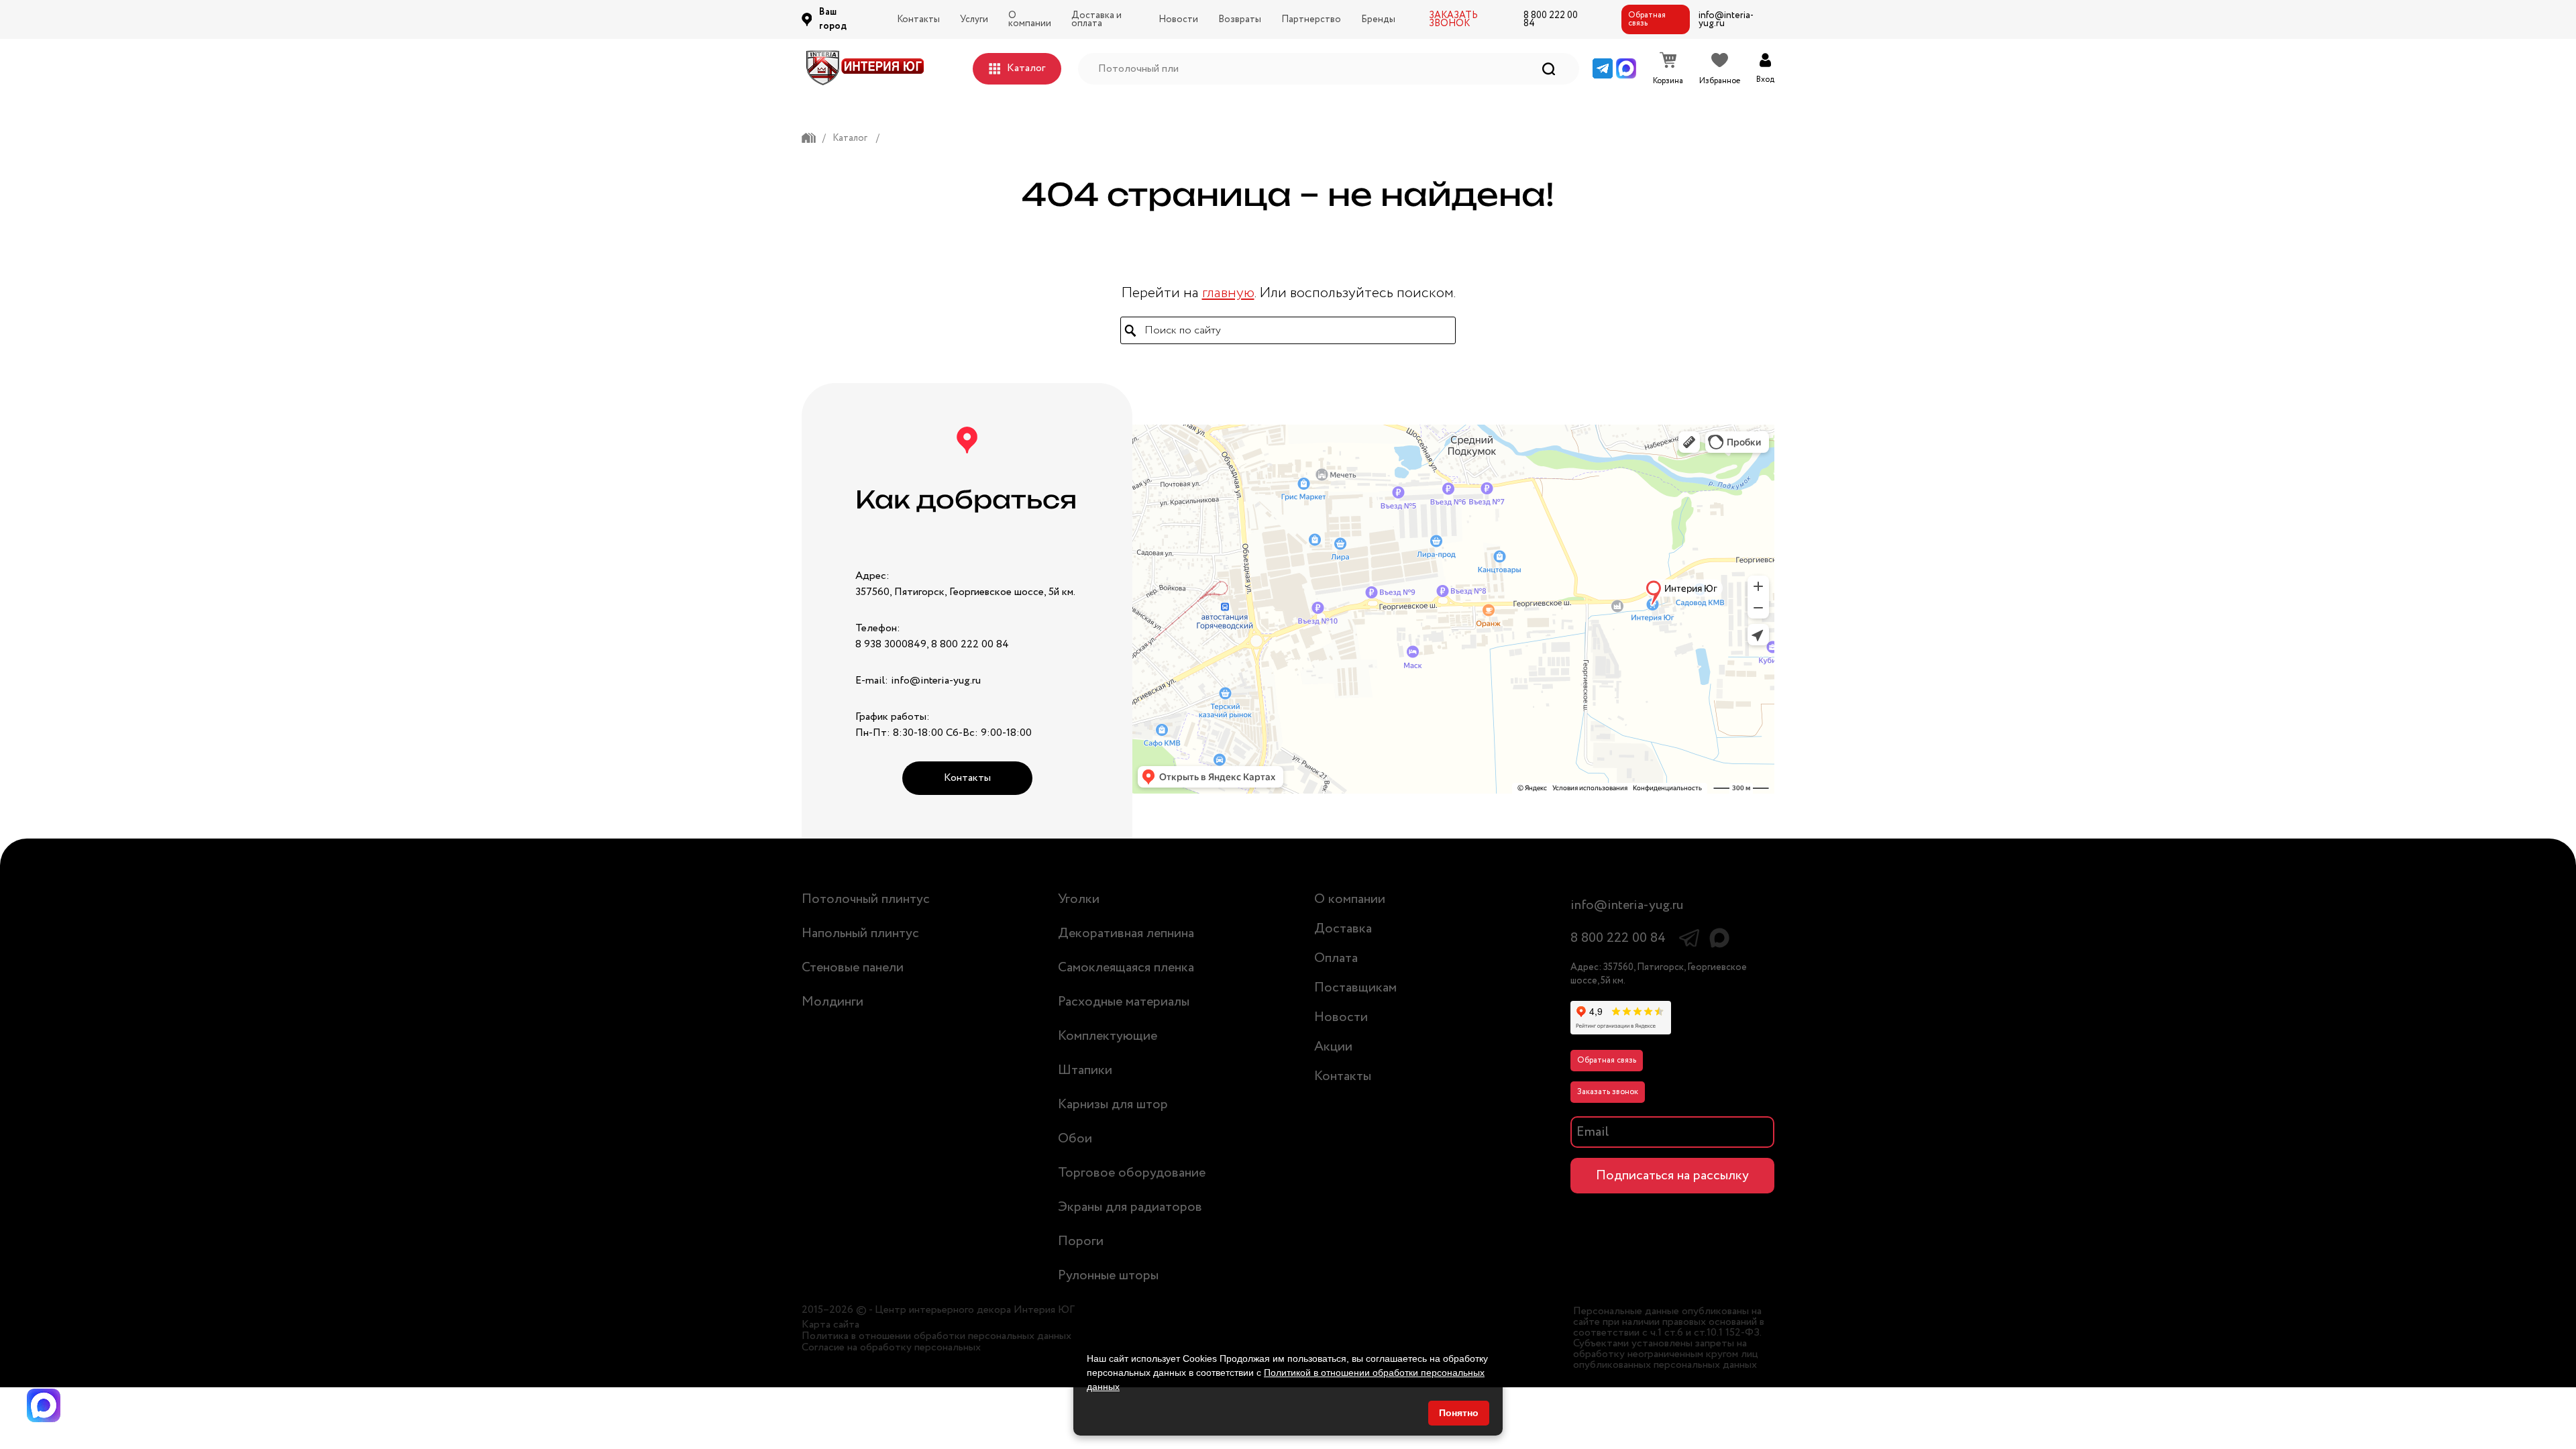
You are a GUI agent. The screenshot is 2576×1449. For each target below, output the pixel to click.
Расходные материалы (1124, 1002)
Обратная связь (1647, 19)
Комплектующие (1108, 1036)
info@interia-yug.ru (1726, 19)
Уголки (1079, 899)
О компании (1030, 19)
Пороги (1081, 1241)
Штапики (1085, 1070)
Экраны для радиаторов (1130, 1207)
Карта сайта (830, 1325)
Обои (1075, 1139)
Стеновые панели (853, 968)
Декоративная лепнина (1126, 933)
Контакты (918, 19)
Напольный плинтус (860, 933)
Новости (1178, 19)
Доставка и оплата (1096, 19)
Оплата (1336, 958)
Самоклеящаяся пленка (1126, 968)
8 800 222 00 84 (1551, 19)
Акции (1333, 1047)
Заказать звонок (1608, 1092)
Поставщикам (1355, 988)
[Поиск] (1549, 69)
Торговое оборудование (1132, 1173)
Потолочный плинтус (866, 899)
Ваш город (833, 19)
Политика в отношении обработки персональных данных (936, 1336)
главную (1228, 293)
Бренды (1378, 19)
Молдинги (833, 1002)
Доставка (1343, 929)
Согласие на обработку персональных (891, 1348)
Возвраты (1240, 19)
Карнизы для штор (1113, 1105)
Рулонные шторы (1108, 1276)
